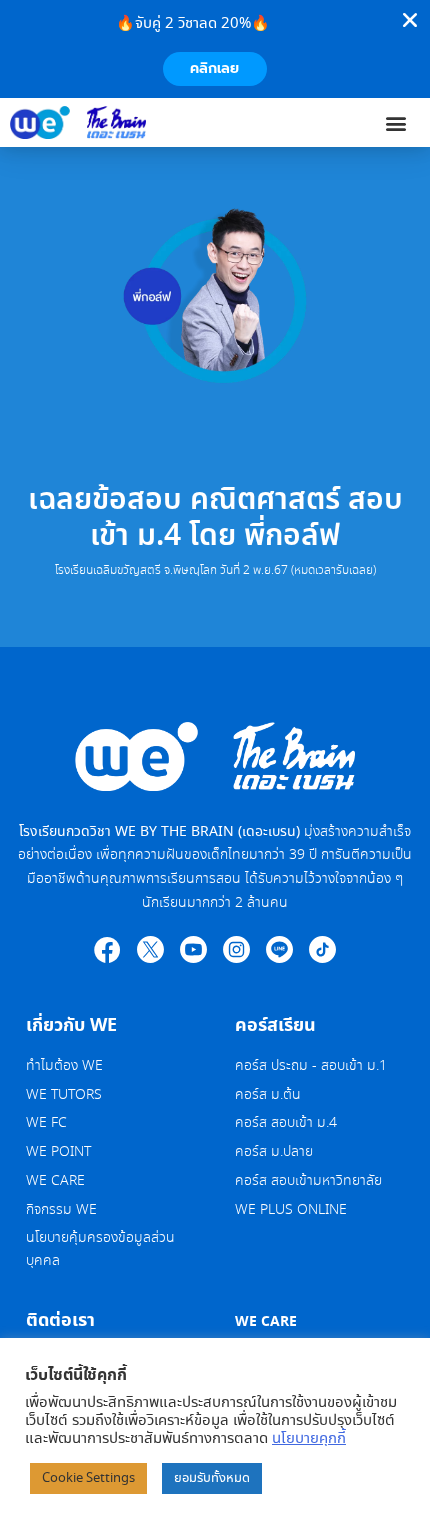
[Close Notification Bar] (410, 20)
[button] (396, 122)
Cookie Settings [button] (88, 1478)
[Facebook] (107, 949)
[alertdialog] (215, 49)
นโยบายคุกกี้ (309, 1439)
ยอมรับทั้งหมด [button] (212, 1478)
